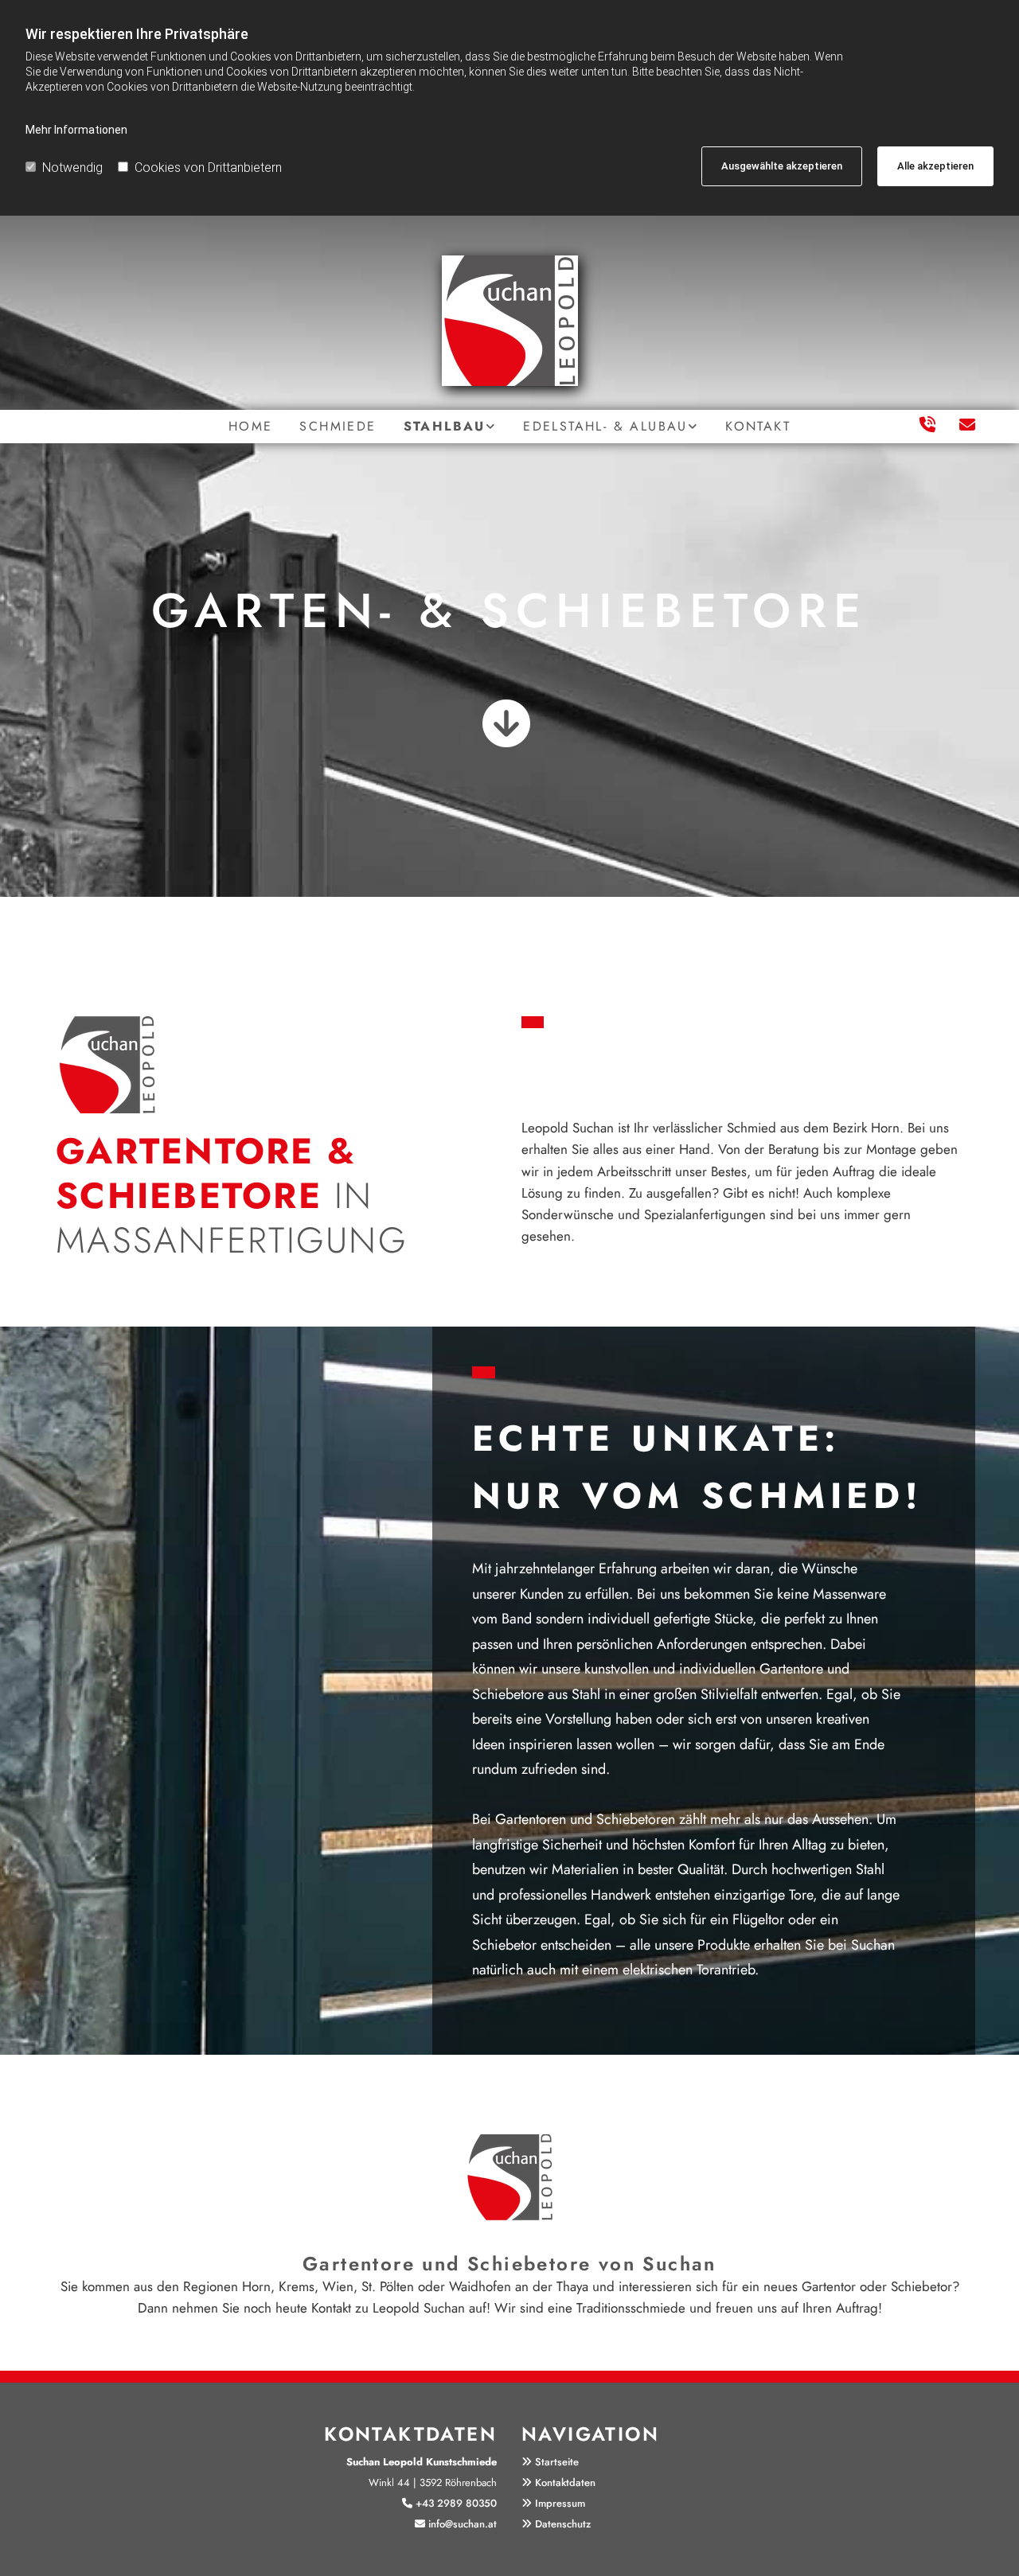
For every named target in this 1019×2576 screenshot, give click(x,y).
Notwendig (72, 168)
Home (251, 426)
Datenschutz (563, 2524)
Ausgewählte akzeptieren (782, 166)
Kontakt (758, 426)
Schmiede (338, 426)
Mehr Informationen (76, 130)
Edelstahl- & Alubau (605, 426)
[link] (450, 427)
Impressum (560, 2503)
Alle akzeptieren (935, 166)
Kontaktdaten (565, 2482)
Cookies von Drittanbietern (208, 168)
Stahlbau (445, 426)
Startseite (557, 2462)
